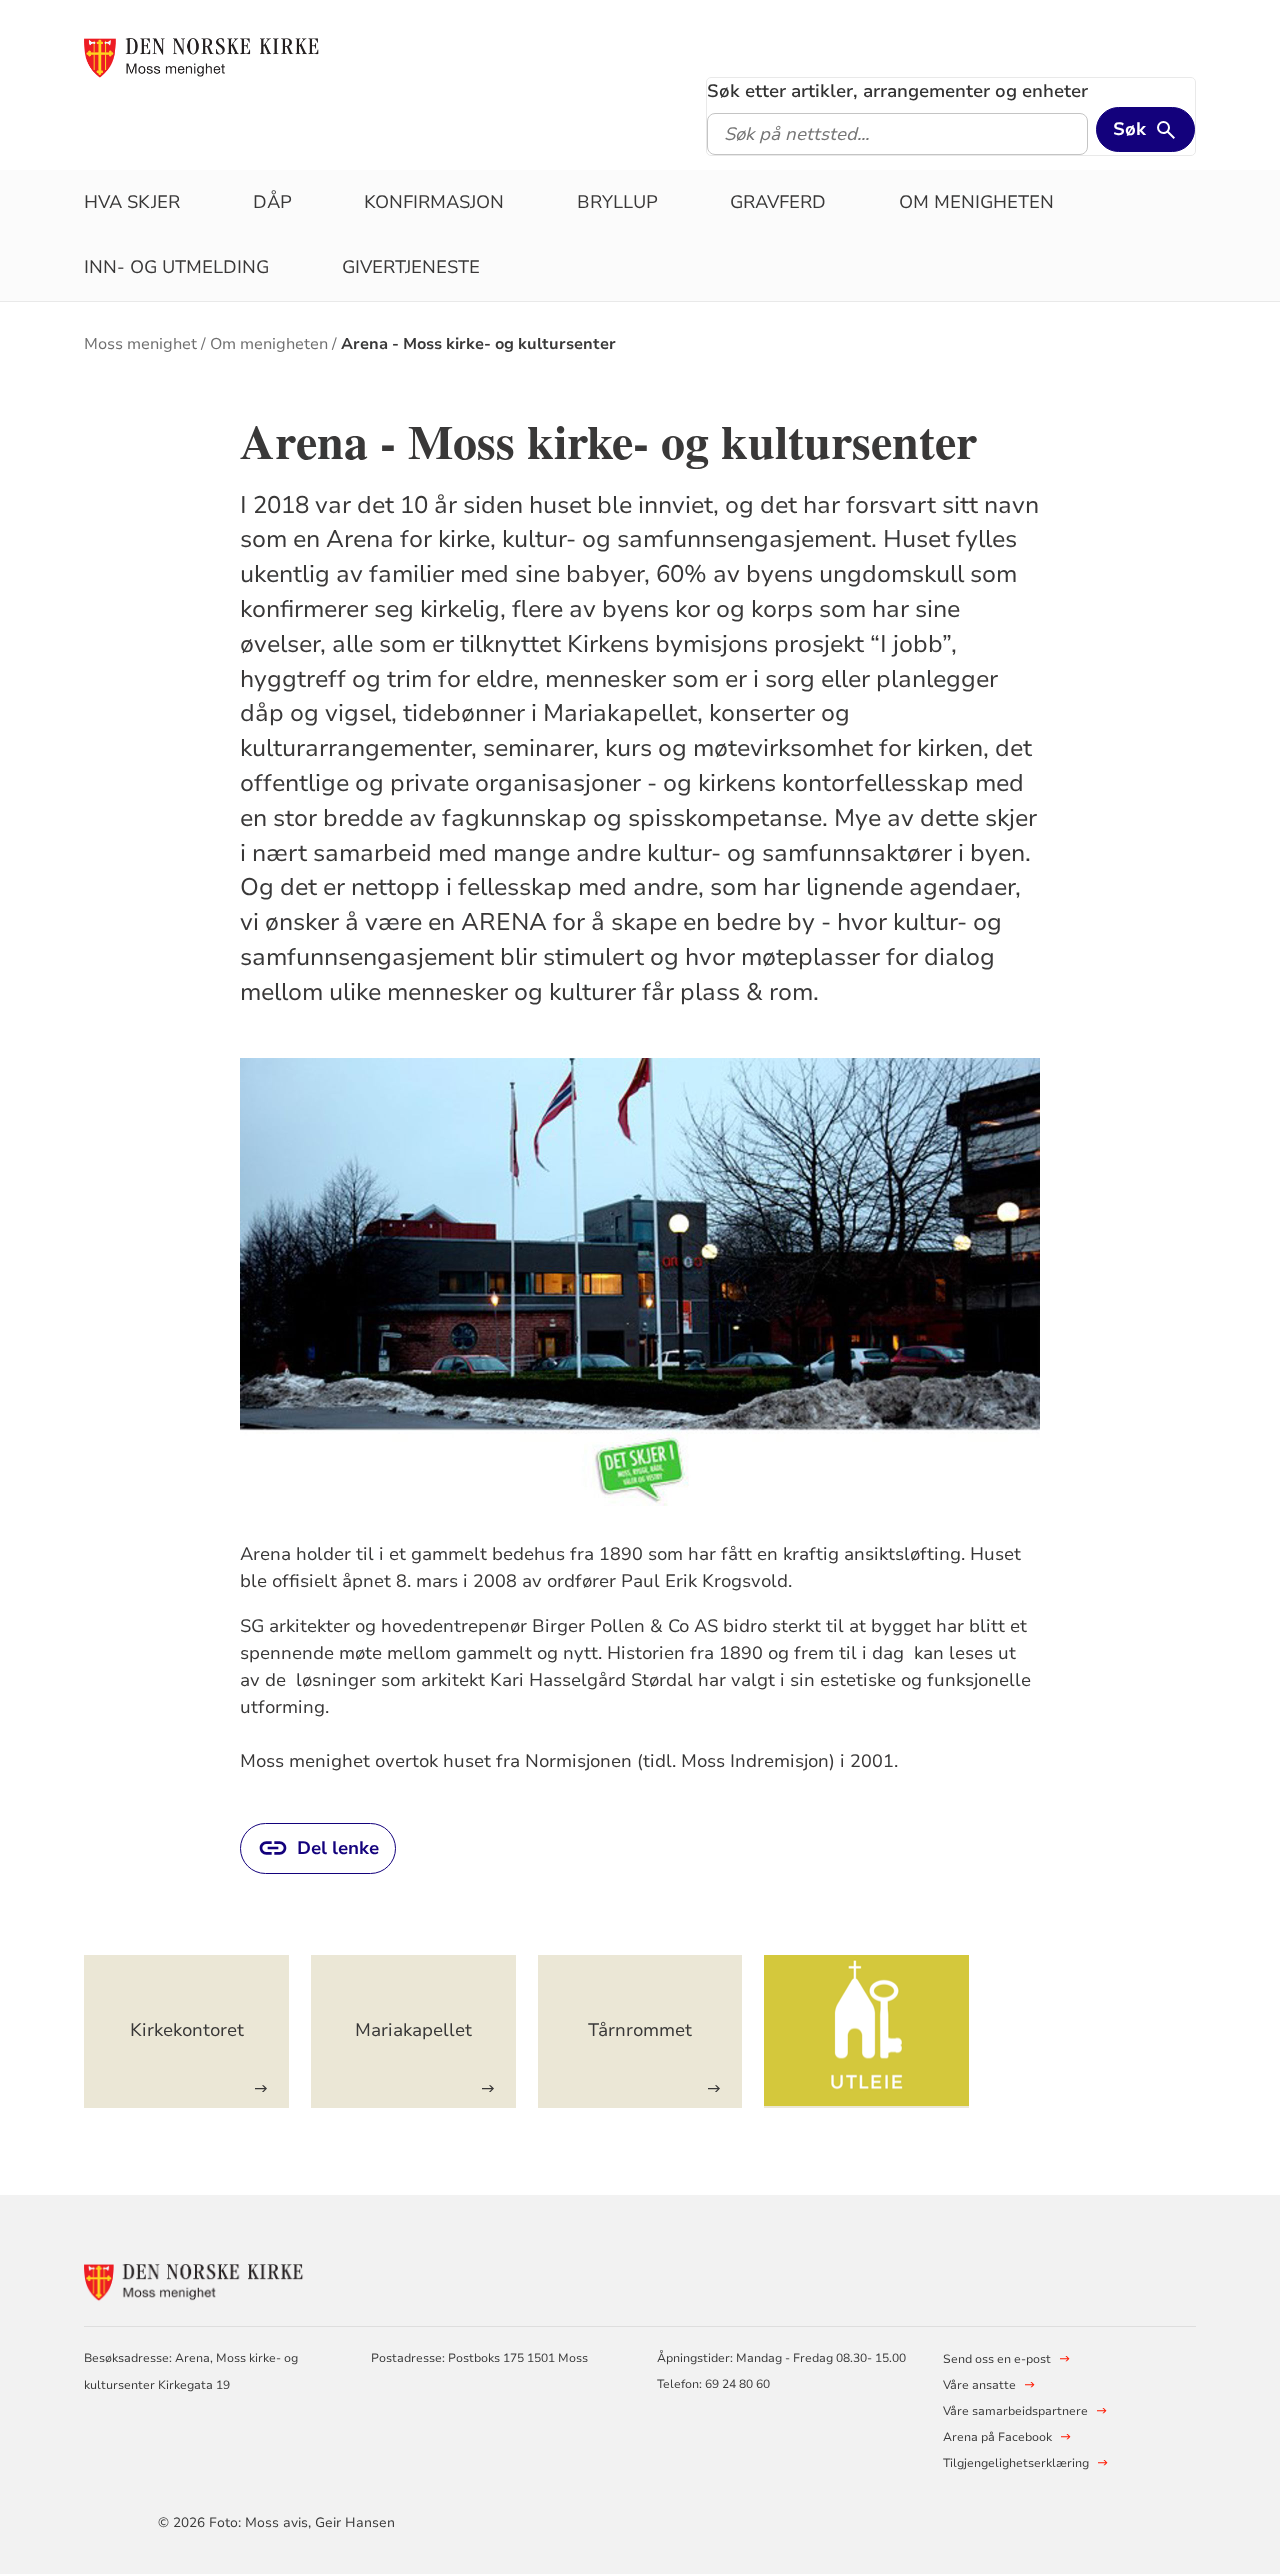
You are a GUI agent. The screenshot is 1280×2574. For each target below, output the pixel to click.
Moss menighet (140, 344)
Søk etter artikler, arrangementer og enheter (897, 91)
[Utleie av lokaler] (866, 2031)
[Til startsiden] (202, 57)
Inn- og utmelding (176, 267)
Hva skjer (132, 202)
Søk (1129, 129)
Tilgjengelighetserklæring (1016, 2463)
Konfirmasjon (434, 202)
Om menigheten (976, 202)
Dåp (272, 202)
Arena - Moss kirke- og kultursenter (478, 344)
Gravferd (778, 202)
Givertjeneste (411, 267)
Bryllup (617, 202)
